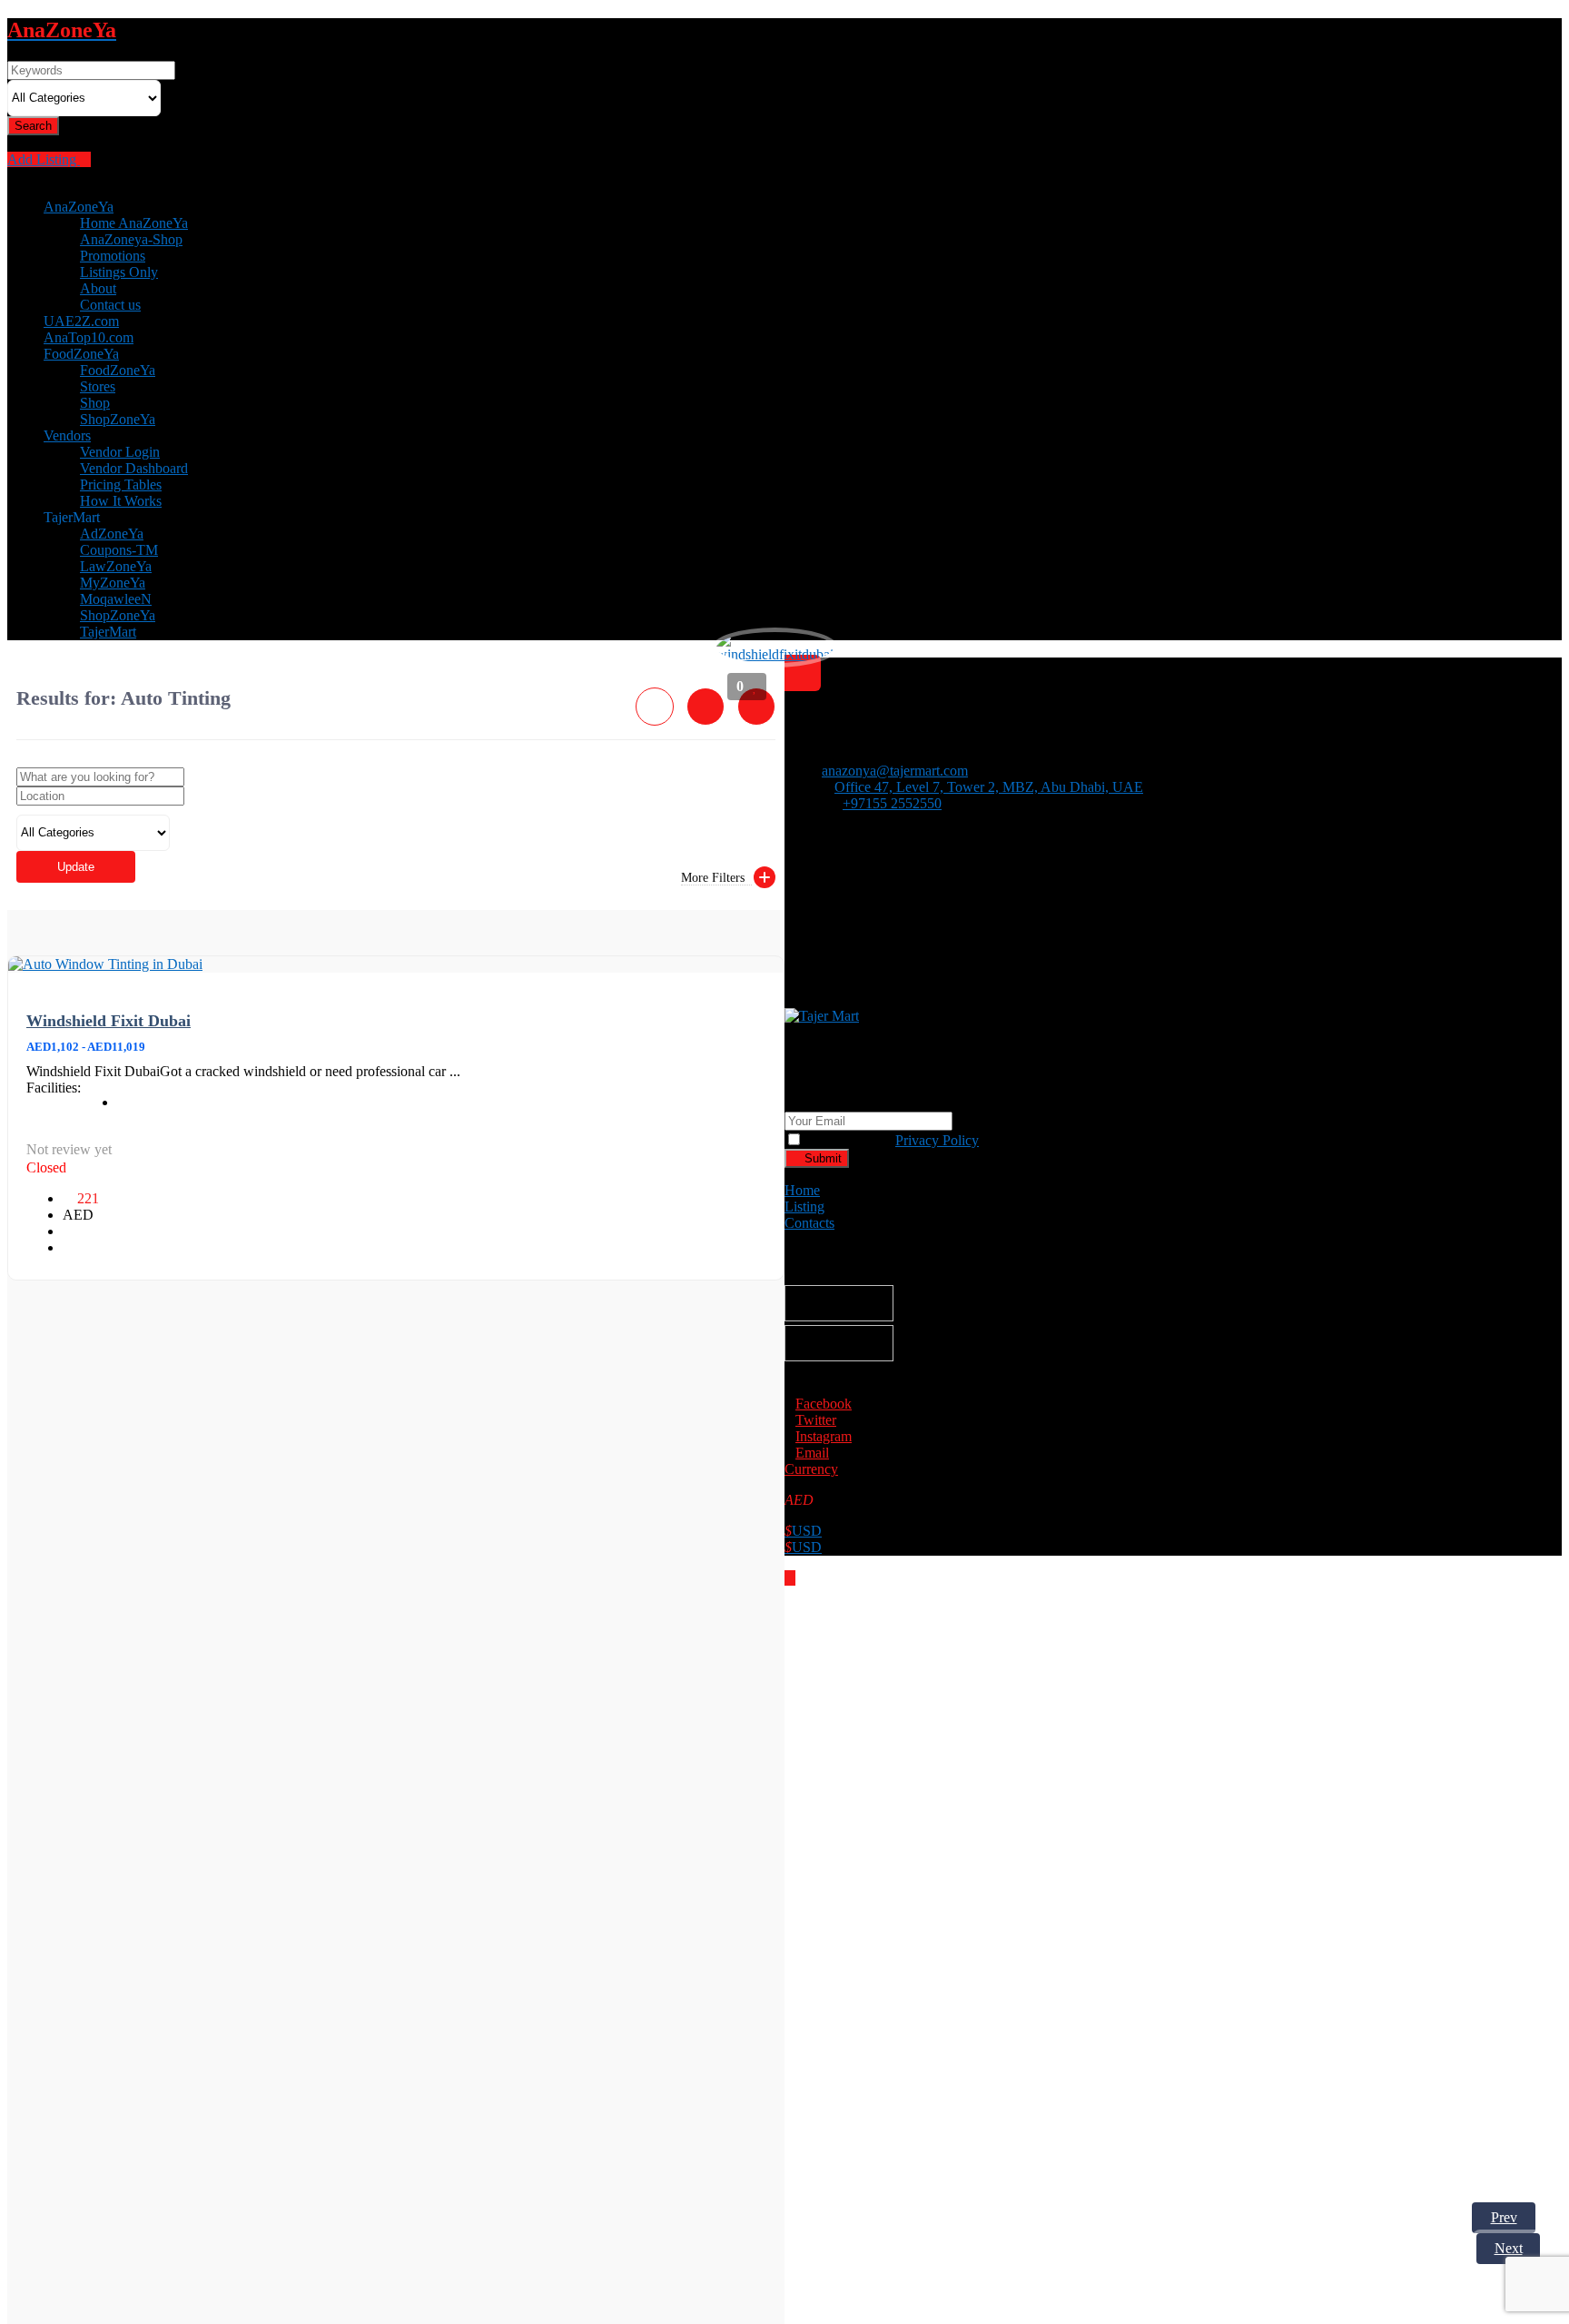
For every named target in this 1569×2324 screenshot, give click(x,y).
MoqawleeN (116, 599)
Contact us (110, 305)
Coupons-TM (119, 550)
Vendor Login (120, 452)
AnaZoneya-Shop (131, 239)
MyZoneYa (113, 583)
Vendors (67, 435)
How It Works (121, 501)
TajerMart (108, 632)
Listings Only (119, 272)
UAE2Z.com (81, 321)
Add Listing (44, 159)
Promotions (113, 256)
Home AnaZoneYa (134, 223)
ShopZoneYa (118, 419)
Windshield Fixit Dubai (109, 1021)
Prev (1504, 2217)
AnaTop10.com (89, 337)
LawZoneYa (116, 566)
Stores (98, 386)
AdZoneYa (112, 534)
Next (1509, 2248)
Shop (95, 403)
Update (76, 867)
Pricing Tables (121, 485)
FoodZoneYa (81, 354)
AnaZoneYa (79, 207)
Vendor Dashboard (134, 468)
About (98, 288)
